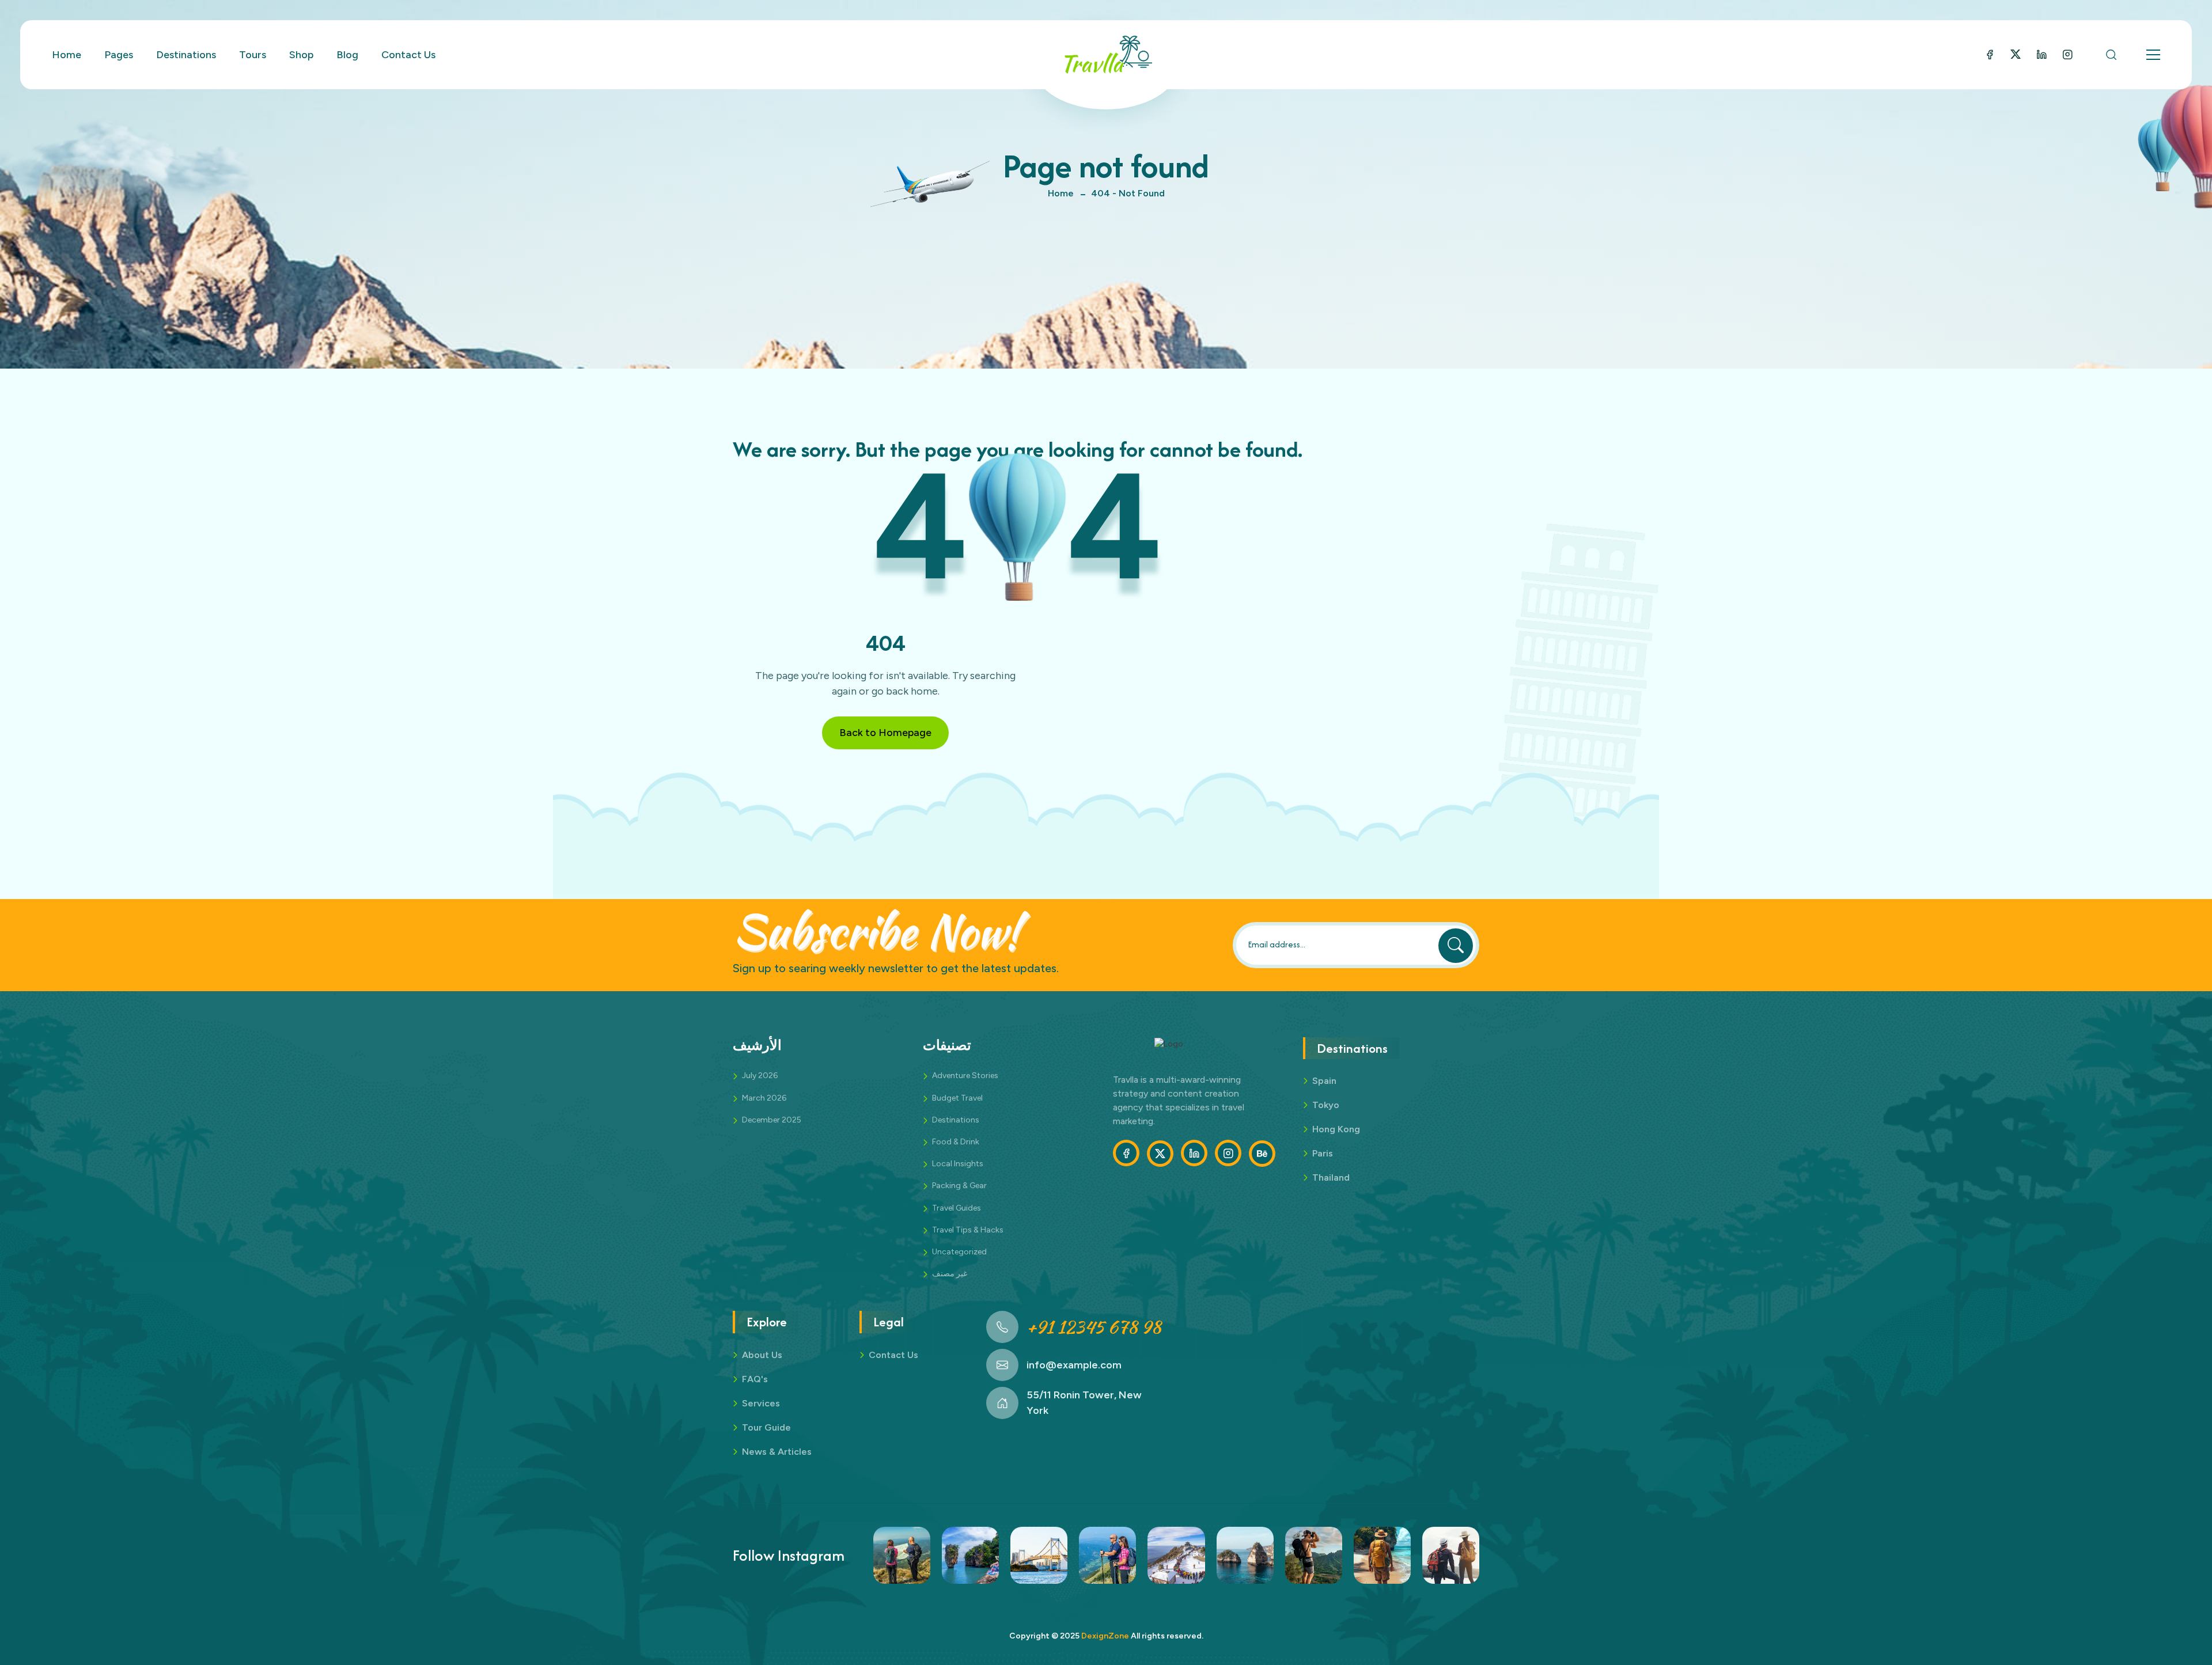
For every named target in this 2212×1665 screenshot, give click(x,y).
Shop (301, 55)
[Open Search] (2111, 55)
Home (1061, 193)
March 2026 (764, 1098)
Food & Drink (956, 1142)
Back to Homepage (885, 733)
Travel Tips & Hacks (968, 1230)
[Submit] (1456, 946)
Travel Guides (957, 1208)
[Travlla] (1106, 55)
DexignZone (1105, 1636)
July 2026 (760, 1076)
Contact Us (408, 55)
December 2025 (772, 1120)
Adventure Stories (965, 1076)
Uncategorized (959, 1252)
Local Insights (958, 1164)
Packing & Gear (959, 1186)
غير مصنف (950, 1274)
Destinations (956, 1120)
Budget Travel (957, 1098)
